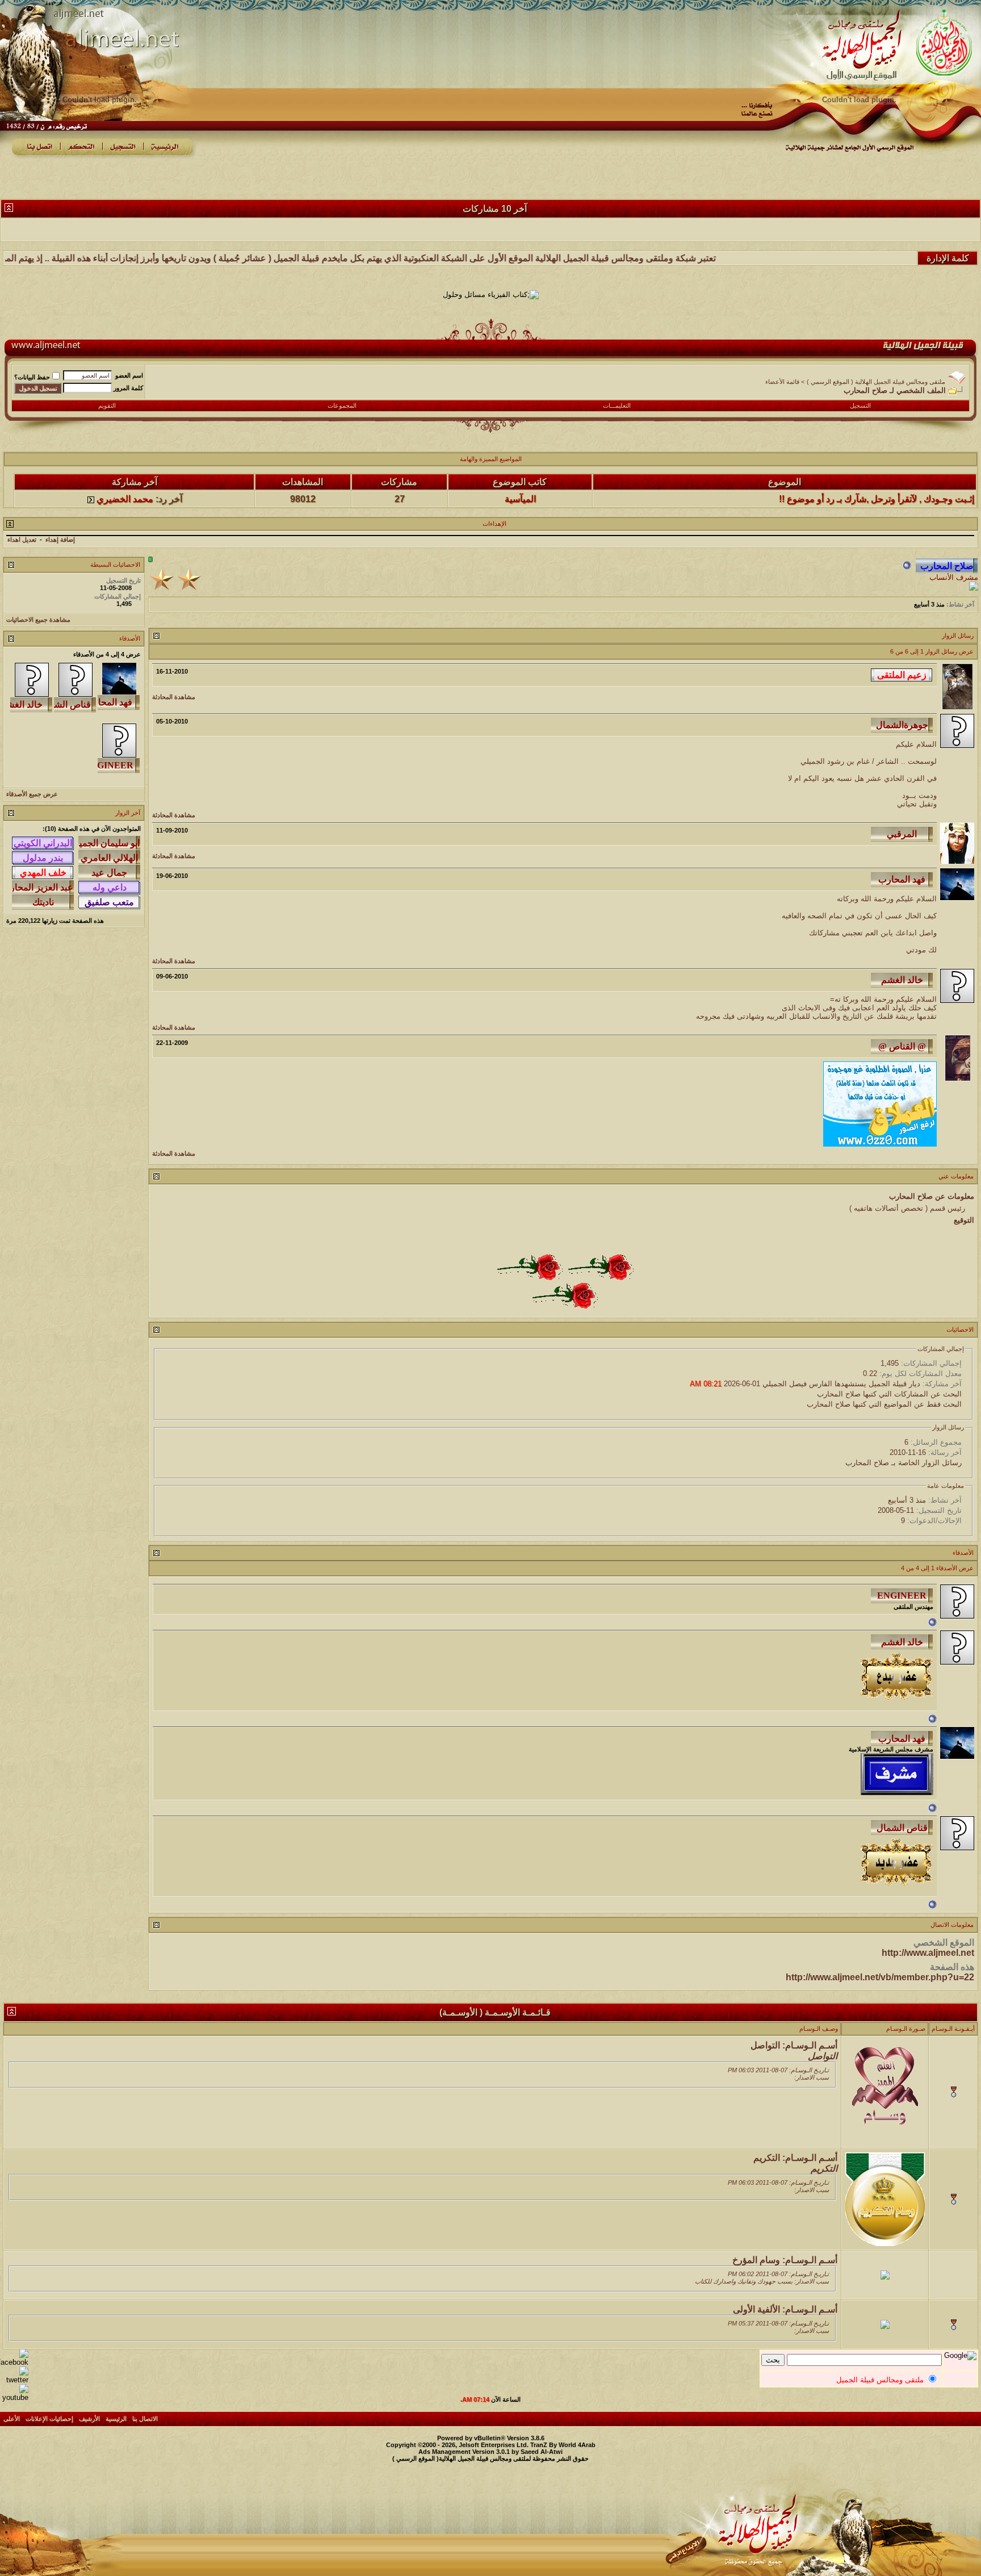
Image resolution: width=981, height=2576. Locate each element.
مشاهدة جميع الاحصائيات (38, 620)
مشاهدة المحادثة (174, 697)
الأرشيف (89, 2419)
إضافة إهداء (60, 540)
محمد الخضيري (125, 473)
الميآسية (520, 473)
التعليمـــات (617, 405)
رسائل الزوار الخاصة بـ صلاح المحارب (904, 1463)
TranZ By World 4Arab (563, 2445)
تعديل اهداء (22, 540)
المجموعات (342, 405)
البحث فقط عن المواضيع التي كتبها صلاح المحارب (884, 1404)
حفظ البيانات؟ (32, 377)
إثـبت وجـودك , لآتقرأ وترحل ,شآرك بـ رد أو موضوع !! (877, 473)
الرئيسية (116, 2419)
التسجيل (860, 405)
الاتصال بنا (145, 2419)
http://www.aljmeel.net (928, 1953)
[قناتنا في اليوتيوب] (14, 2397)
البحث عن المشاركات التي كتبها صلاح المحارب (889, 1394)
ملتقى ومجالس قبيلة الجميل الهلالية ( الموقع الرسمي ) (876, 382)
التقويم (107, 405)
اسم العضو (129, 375)
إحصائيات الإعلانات (49, 2419)
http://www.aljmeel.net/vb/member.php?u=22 (880, 1977)
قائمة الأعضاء (782, 382)
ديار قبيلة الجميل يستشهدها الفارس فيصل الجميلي (841, 1384)
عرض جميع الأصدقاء (32, 794)
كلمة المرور (128, 388)
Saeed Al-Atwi (542, 2452)
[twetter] (14, 2380)
